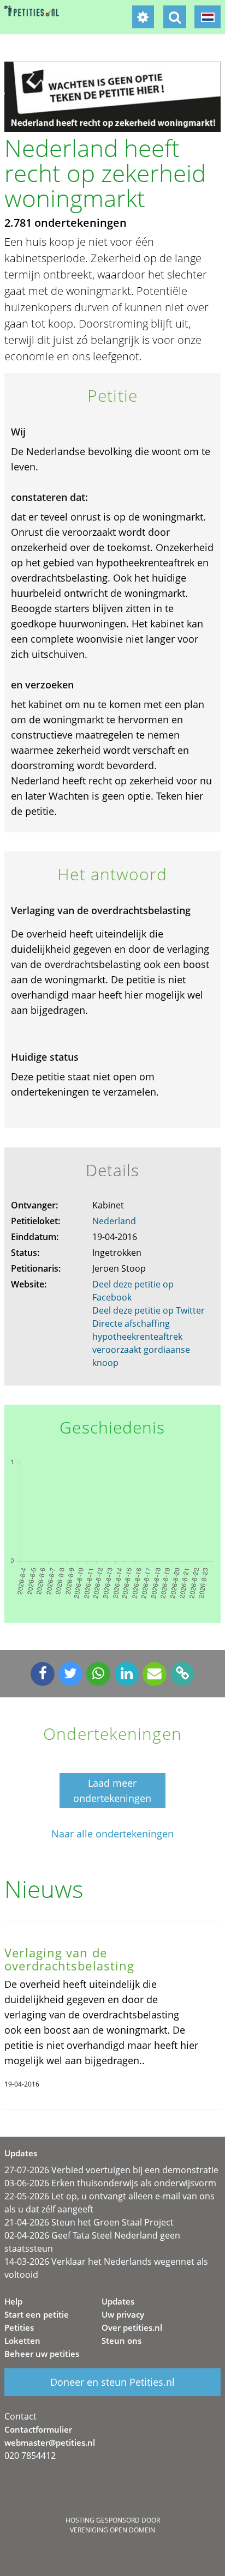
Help (13, 2301)
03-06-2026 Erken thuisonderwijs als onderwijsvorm (110, 2183)
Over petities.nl (132, 2327)
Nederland (114, 1221)
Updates (118, 2301)
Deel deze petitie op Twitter (149, 1310)
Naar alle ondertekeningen (112, 1834)
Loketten (22, 2341)
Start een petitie (37, 2314)
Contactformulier (38, 2429)
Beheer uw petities (42, 2354)
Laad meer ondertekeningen (112, 1791)
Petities (19, 2327)
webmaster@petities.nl (50, 2442)
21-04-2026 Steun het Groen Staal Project (89, 2222)
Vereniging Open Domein (112, 2530)
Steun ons (122, 2341)
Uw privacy (123, 2314)
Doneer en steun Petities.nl (112, 2382)
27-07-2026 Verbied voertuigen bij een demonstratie (111, 2170)
